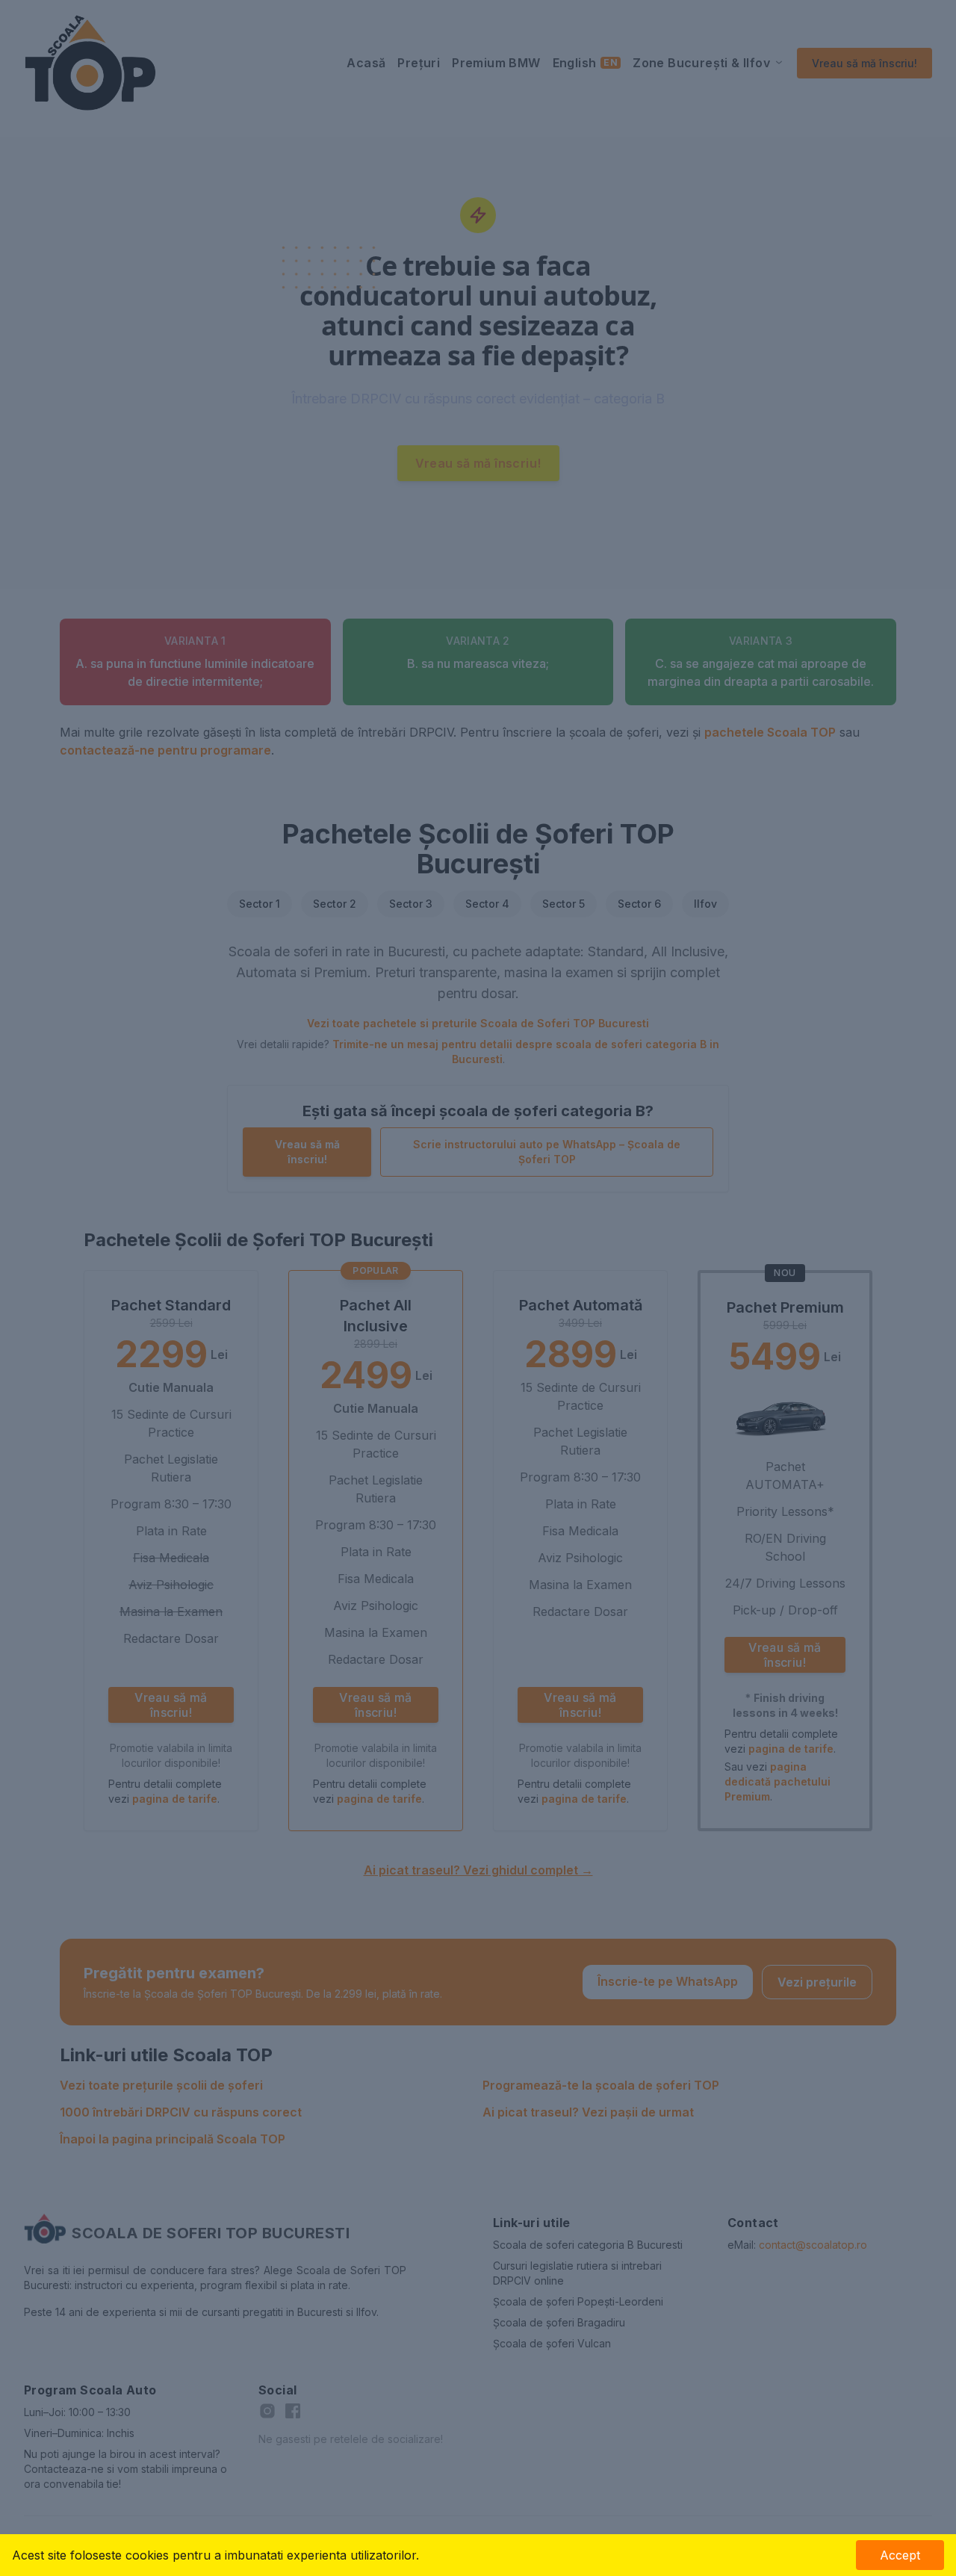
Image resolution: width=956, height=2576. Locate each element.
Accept (900, 2555)
